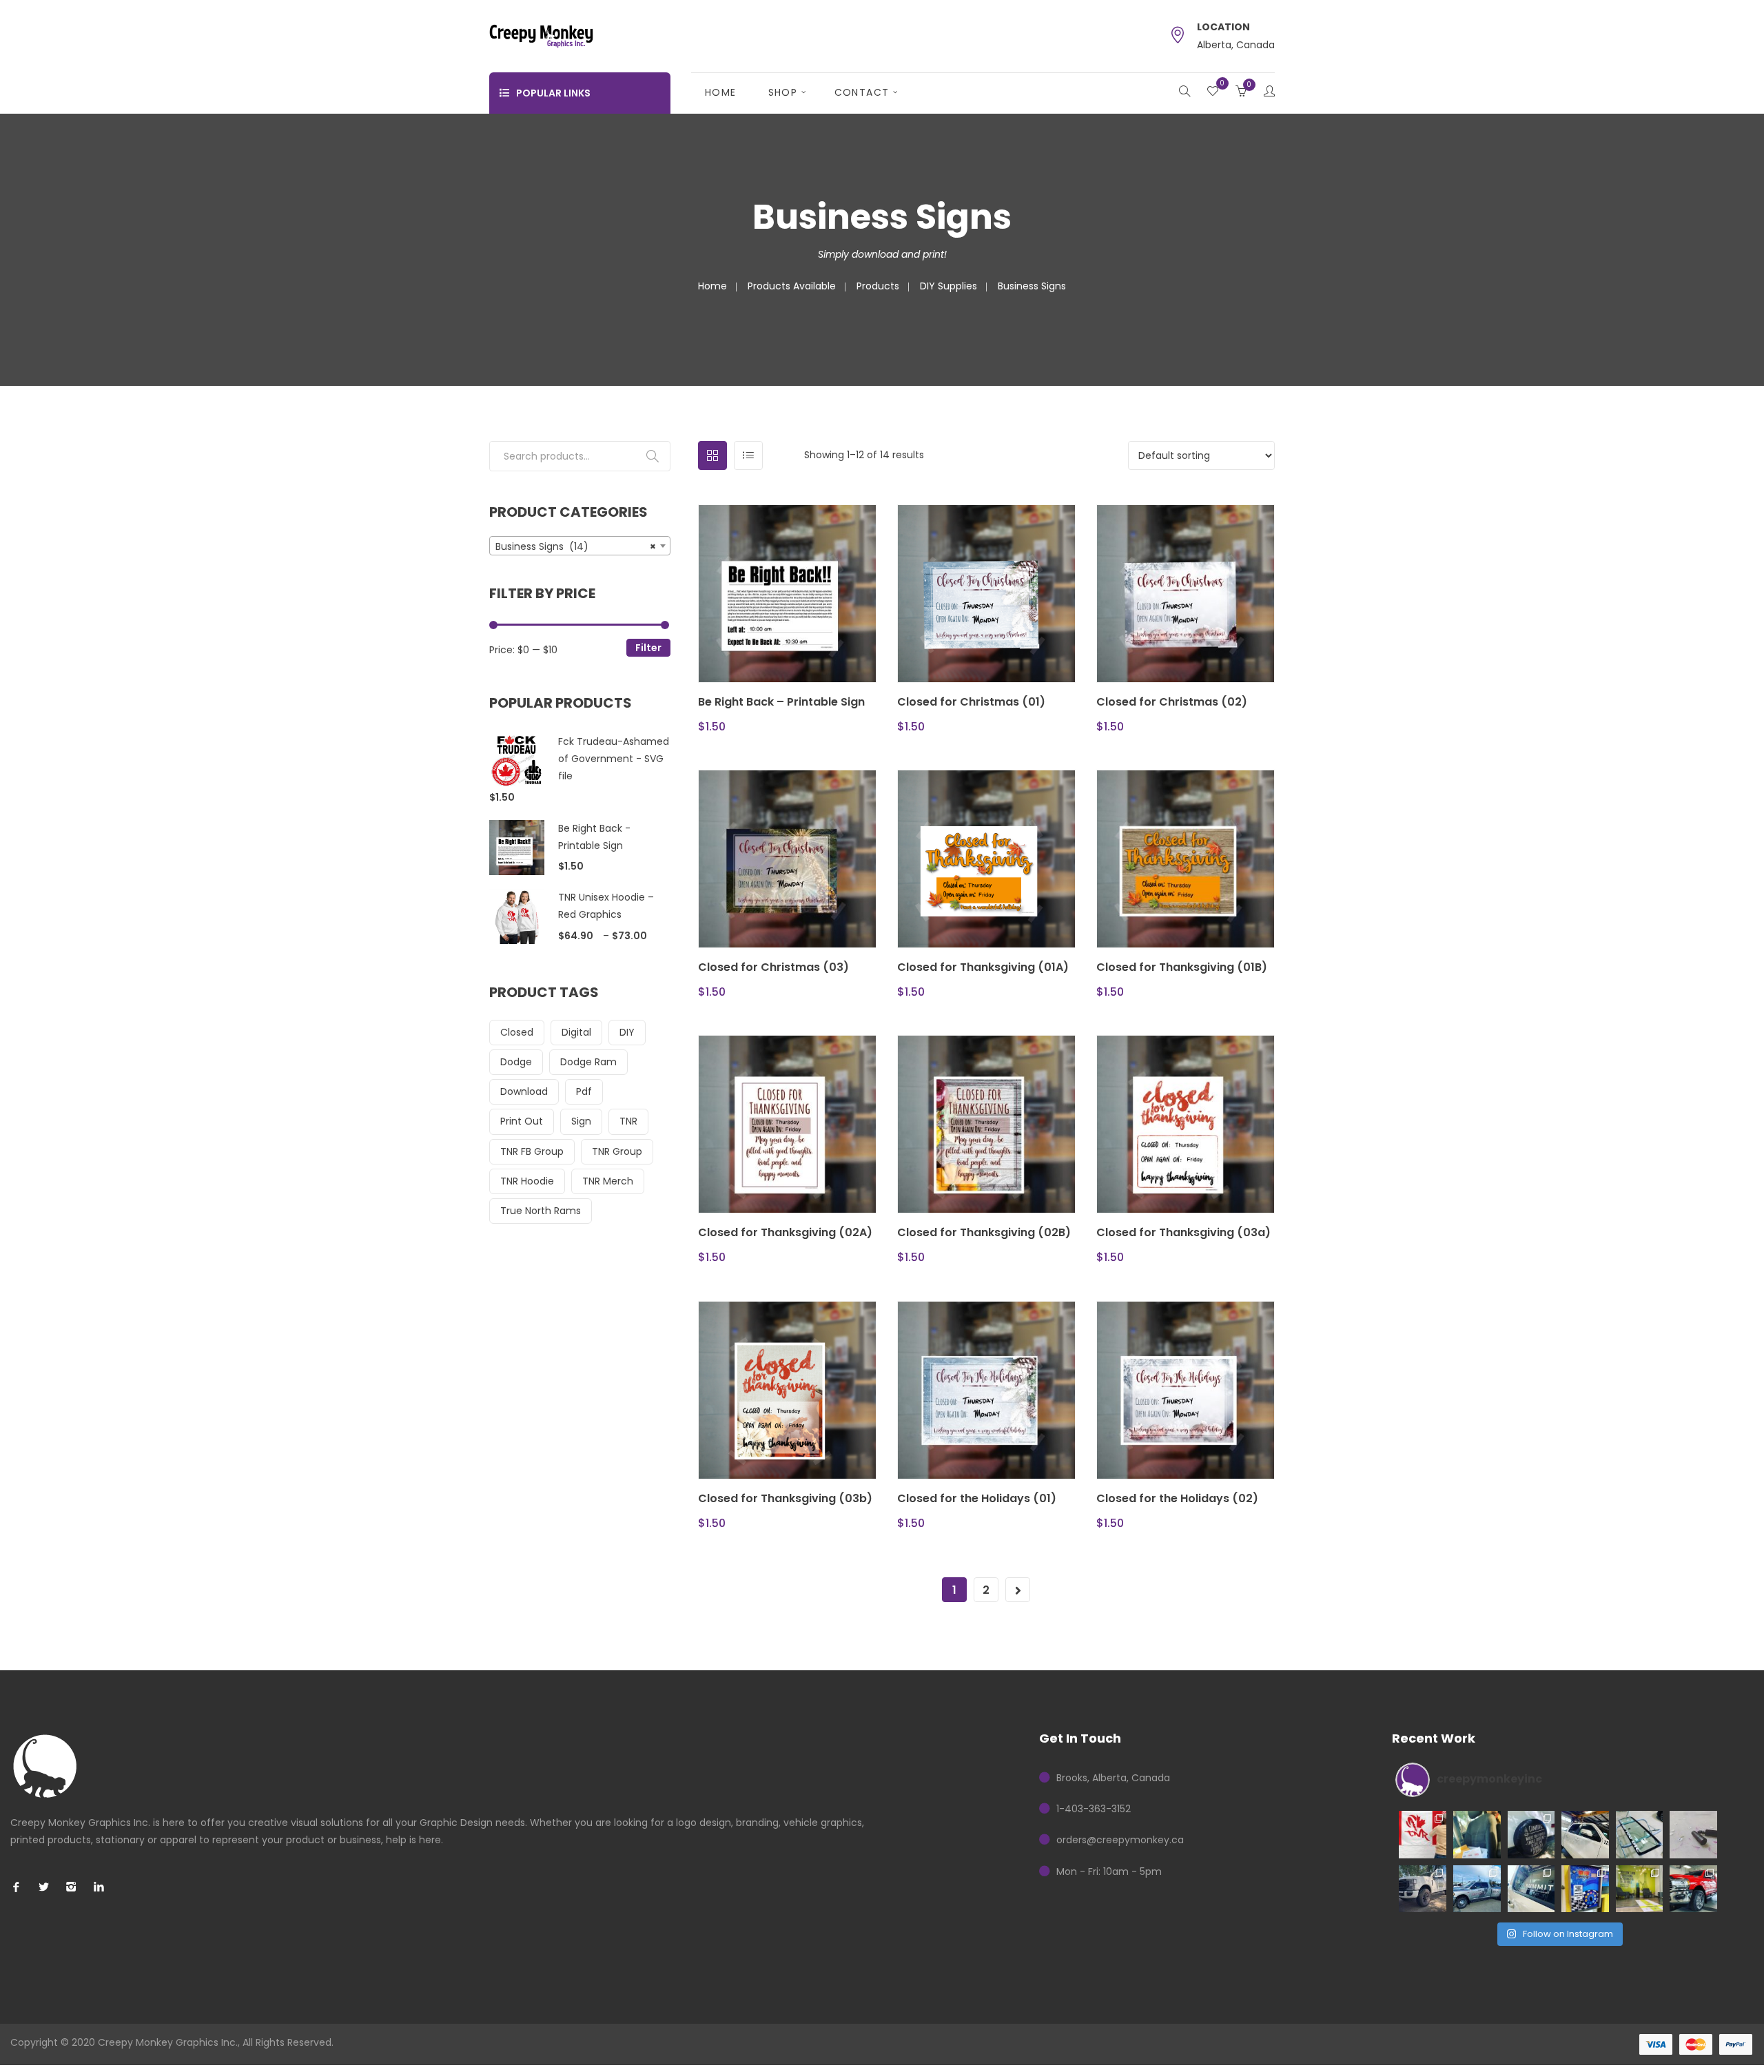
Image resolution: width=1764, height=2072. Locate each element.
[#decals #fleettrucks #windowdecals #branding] (1531, 1888)
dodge (516, 1062)
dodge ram (588, 1062)
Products (878, 286)
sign (581, 1121)
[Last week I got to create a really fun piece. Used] (1477, 1888)
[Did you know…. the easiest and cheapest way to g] (1640, 1835)
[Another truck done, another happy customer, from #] (1423, 1888)
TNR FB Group (532, 1151)
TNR (628, 1121)
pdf (584, 1091)
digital (576, 1032)
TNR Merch (608, 1181)
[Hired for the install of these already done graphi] (1640, 1888)
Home (721, 92)
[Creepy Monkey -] (541, 35)
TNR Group (617, 1151)
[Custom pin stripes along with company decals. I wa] (1693, 1888)
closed (517, 1032)
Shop (783, 92)
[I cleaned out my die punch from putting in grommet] (1693, 1835)
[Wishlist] (1213, 92)
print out (522, 1121)
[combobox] (580, 546)
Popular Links (553, 93)
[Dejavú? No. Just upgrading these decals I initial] (1585, 1888)
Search (653, 456)
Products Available (792, 286)
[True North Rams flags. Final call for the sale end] (1423, 1835)
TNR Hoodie (527, 1181)
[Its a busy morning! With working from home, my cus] (1585, 1835)
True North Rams (541, 1211)
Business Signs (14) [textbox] (576, 546)
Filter (648, 648)
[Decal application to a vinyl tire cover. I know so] (1531, 1835)
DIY (627, 1032)
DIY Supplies (948, 286)
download (524, 1091)
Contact (862, 92)
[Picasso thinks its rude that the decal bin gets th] (1477, 1835)
